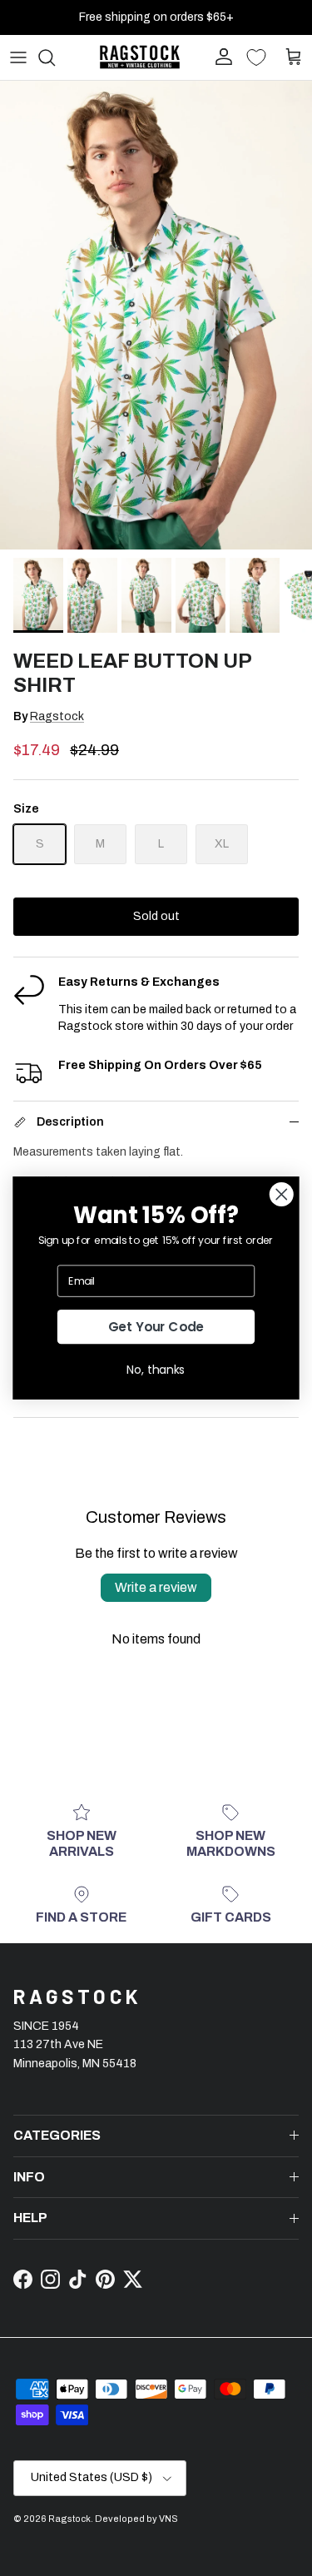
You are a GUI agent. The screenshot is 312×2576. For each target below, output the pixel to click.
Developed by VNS (136, 2519)
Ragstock (57, 716)
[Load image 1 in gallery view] (156, 315)
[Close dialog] (282, 1194)
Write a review (156, 1587)
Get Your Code (156, 1327)
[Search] (55, 57)
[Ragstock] (140, 57)
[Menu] (18, 57)
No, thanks (156, 1369)
